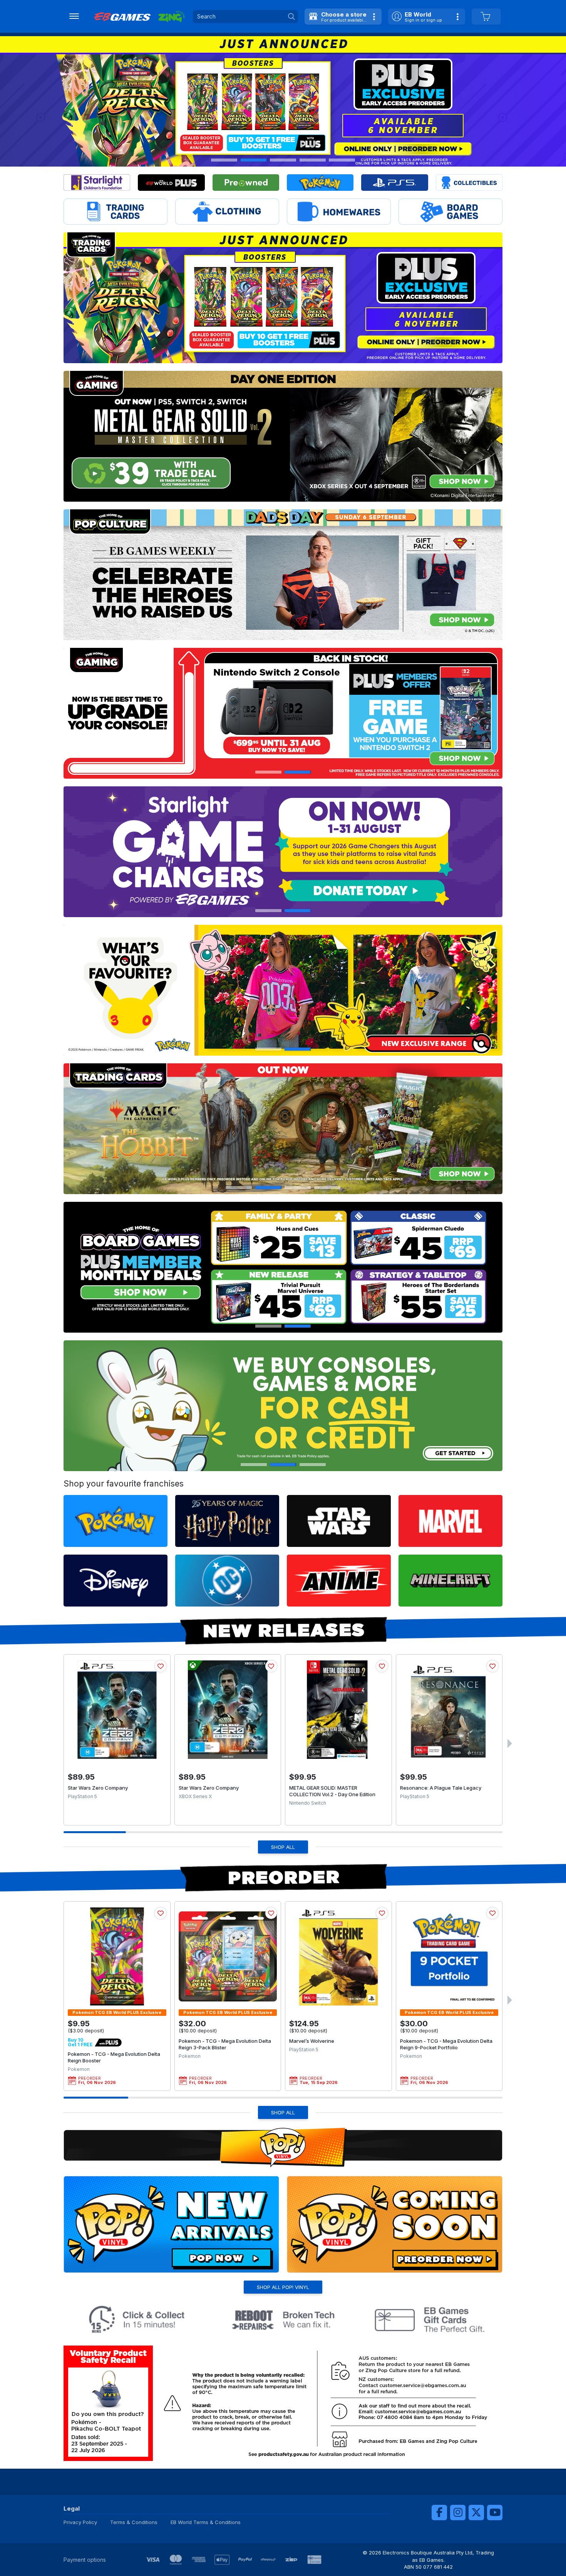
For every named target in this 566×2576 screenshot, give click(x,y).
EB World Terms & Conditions (206, 2522)
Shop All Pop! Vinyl (283, 2287)
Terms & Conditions (134, 2522)
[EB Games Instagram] (458, 2513)
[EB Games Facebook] (439, 2513)
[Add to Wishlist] (161, 1666)
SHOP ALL (283, 1847)
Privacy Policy (80, 2522)
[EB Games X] (476, 2513)
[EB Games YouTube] (495, 2513)
